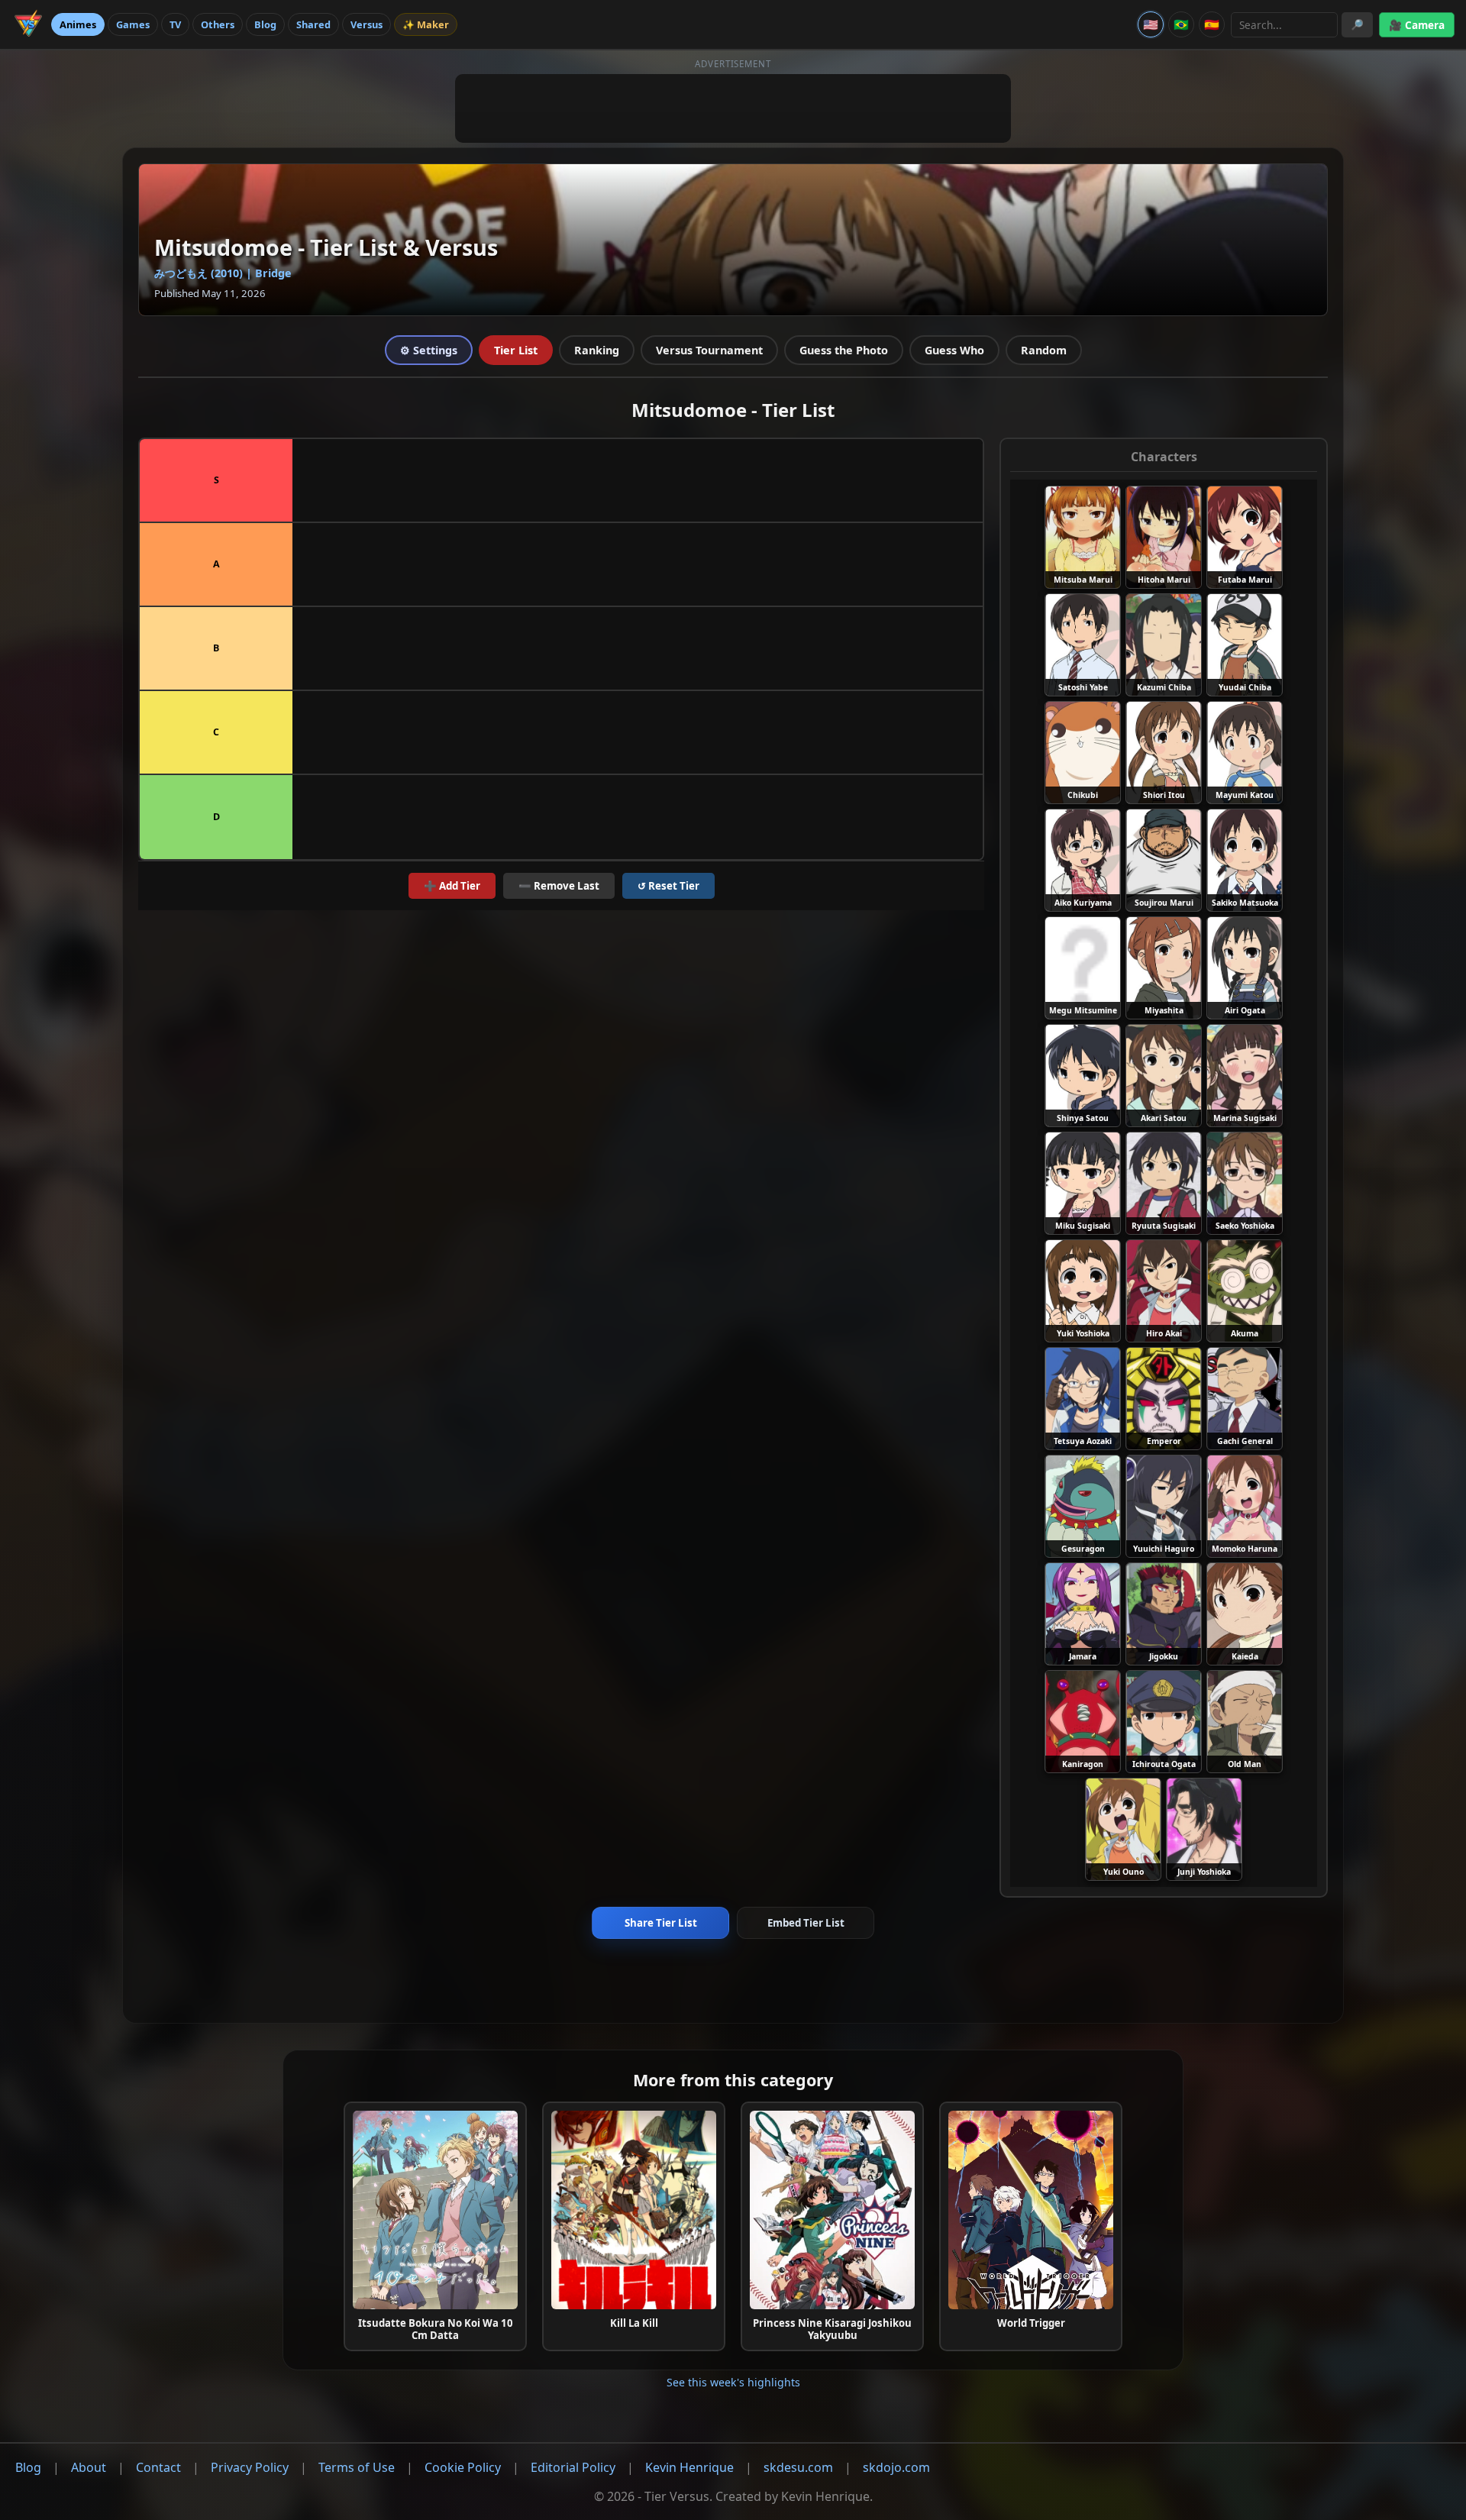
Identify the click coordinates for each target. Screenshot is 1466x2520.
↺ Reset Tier (668, 886)
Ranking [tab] (597, 350)
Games (133, 24)
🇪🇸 (1212, 24)
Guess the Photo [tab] (844, 350)
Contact (158, 2467)
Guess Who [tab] (954, 350)
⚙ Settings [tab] (429, 350)
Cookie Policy (463, 2467)
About (89, 2467)
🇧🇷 (1181, 24)
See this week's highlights (733, 2382)
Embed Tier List (806, 1923)
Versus (366, 24)
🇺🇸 (1151, 24)
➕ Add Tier (452, 886)
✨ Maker (426, 24)
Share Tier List (661, 1923)
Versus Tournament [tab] (709, 350)
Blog (265, 24)
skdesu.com (798, 2467)
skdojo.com (896, 2467)
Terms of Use (357, 2467)
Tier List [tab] (516, 350)
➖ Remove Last (559, 886)
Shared (313, 24)
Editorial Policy (573, 2467)
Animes (78, 24)
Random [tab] (1044, 350)
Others (218, 24)
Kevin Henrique (689, 2467)
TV (175, 24)
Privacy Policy (250, 2467)
